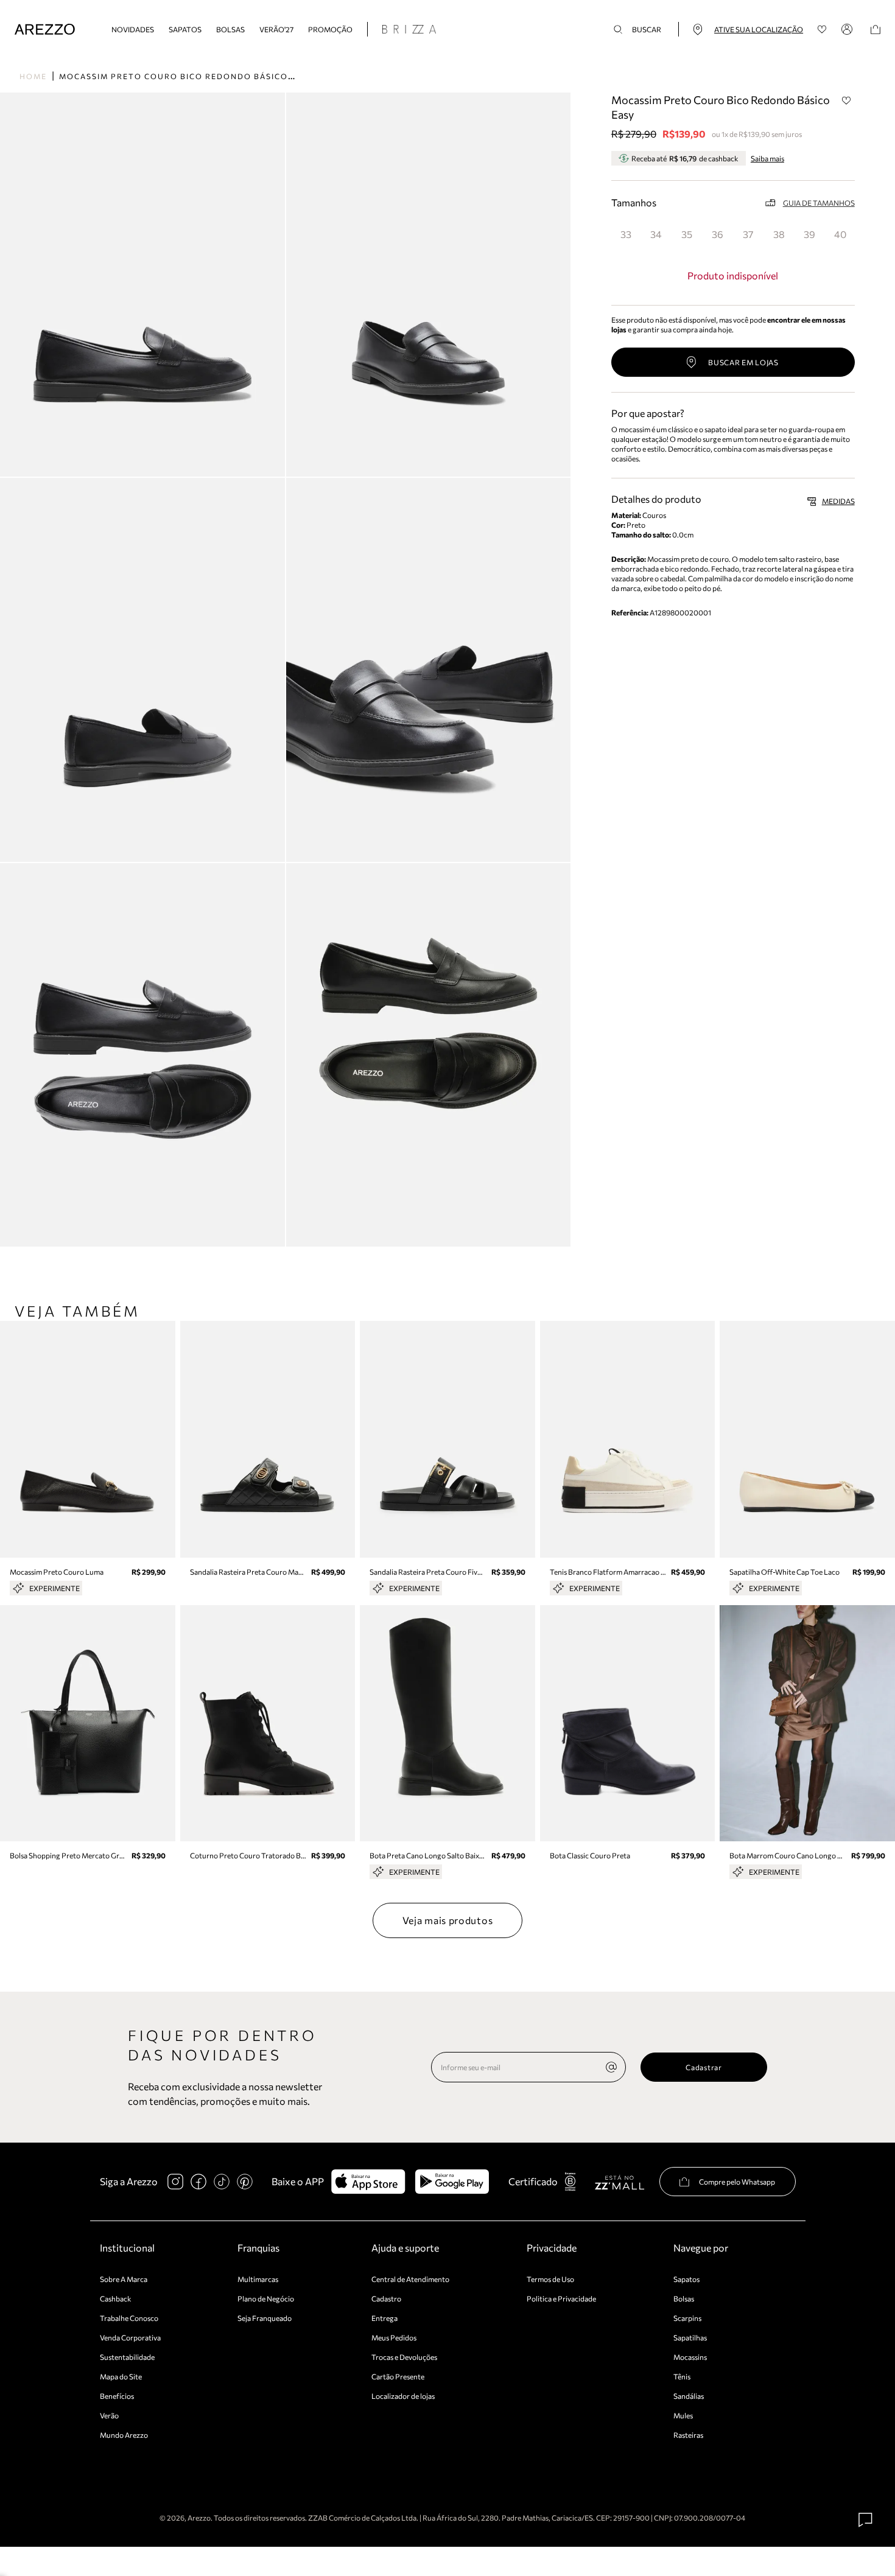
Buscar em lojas (743, 362)
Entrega (384, 2318)
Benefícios (117, 2396)
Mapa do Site (121, 2376)
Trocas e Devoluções (404, 2357)
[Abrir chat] (866, 2520)
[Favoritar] (847, 100)
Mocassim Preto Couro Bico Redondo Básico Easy (186, 76)
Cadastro (386, 2298)
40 (840, 234)
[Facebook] (198, 2182)
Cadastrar (704, 2067)
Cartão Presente (398, 2376)
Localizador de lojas (403, 2396)
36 (718, 234)
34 (656, 234)
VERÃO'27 (276, 29)
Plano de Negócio (266, 2298)
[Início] (45, 30)
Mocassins (690, 2357)
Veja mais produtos (448, 1920)
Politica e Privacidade (561, 2298)
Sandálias (689, 2396)
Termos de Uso (550, 2279)
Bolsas (230, 29)
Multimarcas (258, 2279)
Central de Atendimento (410, 2279)
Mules (683, 2415)
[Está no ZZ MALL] (619, 2182)
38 (779, 234)
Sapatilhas (690, 2337)
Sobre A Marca (124, 2279)
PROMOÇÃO (330, 29)
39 (809, 234)
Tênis (682, 2376)
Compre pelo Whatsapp (737, 2182)
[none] (611, 2067)
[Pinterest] (245, 2182)
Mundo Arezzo (124, 2435)
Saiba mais (767, 158)
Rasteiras (688, 2435)
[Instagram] (175, 2182)
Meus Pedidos (394, 2337)
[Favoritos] (822, 30)
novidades (133, 29)
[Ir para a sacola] (876, 30)
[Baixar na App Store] (368, 2182)
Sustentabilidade (127, 2357)
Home (33, 76)
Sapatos (185, 29)
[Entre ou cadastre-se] (849, 29)
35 (687, 234)
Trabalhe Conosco (129, 2318)
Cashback (116, 2298)
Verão (109, 2415)
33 (626, 234)
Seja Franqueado (265, 2318)
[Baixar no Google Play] (452, 2182)
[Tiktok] (222, 2182)
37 (748, 234)
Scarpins (687, 2318)
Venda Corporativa (130, 2337)
